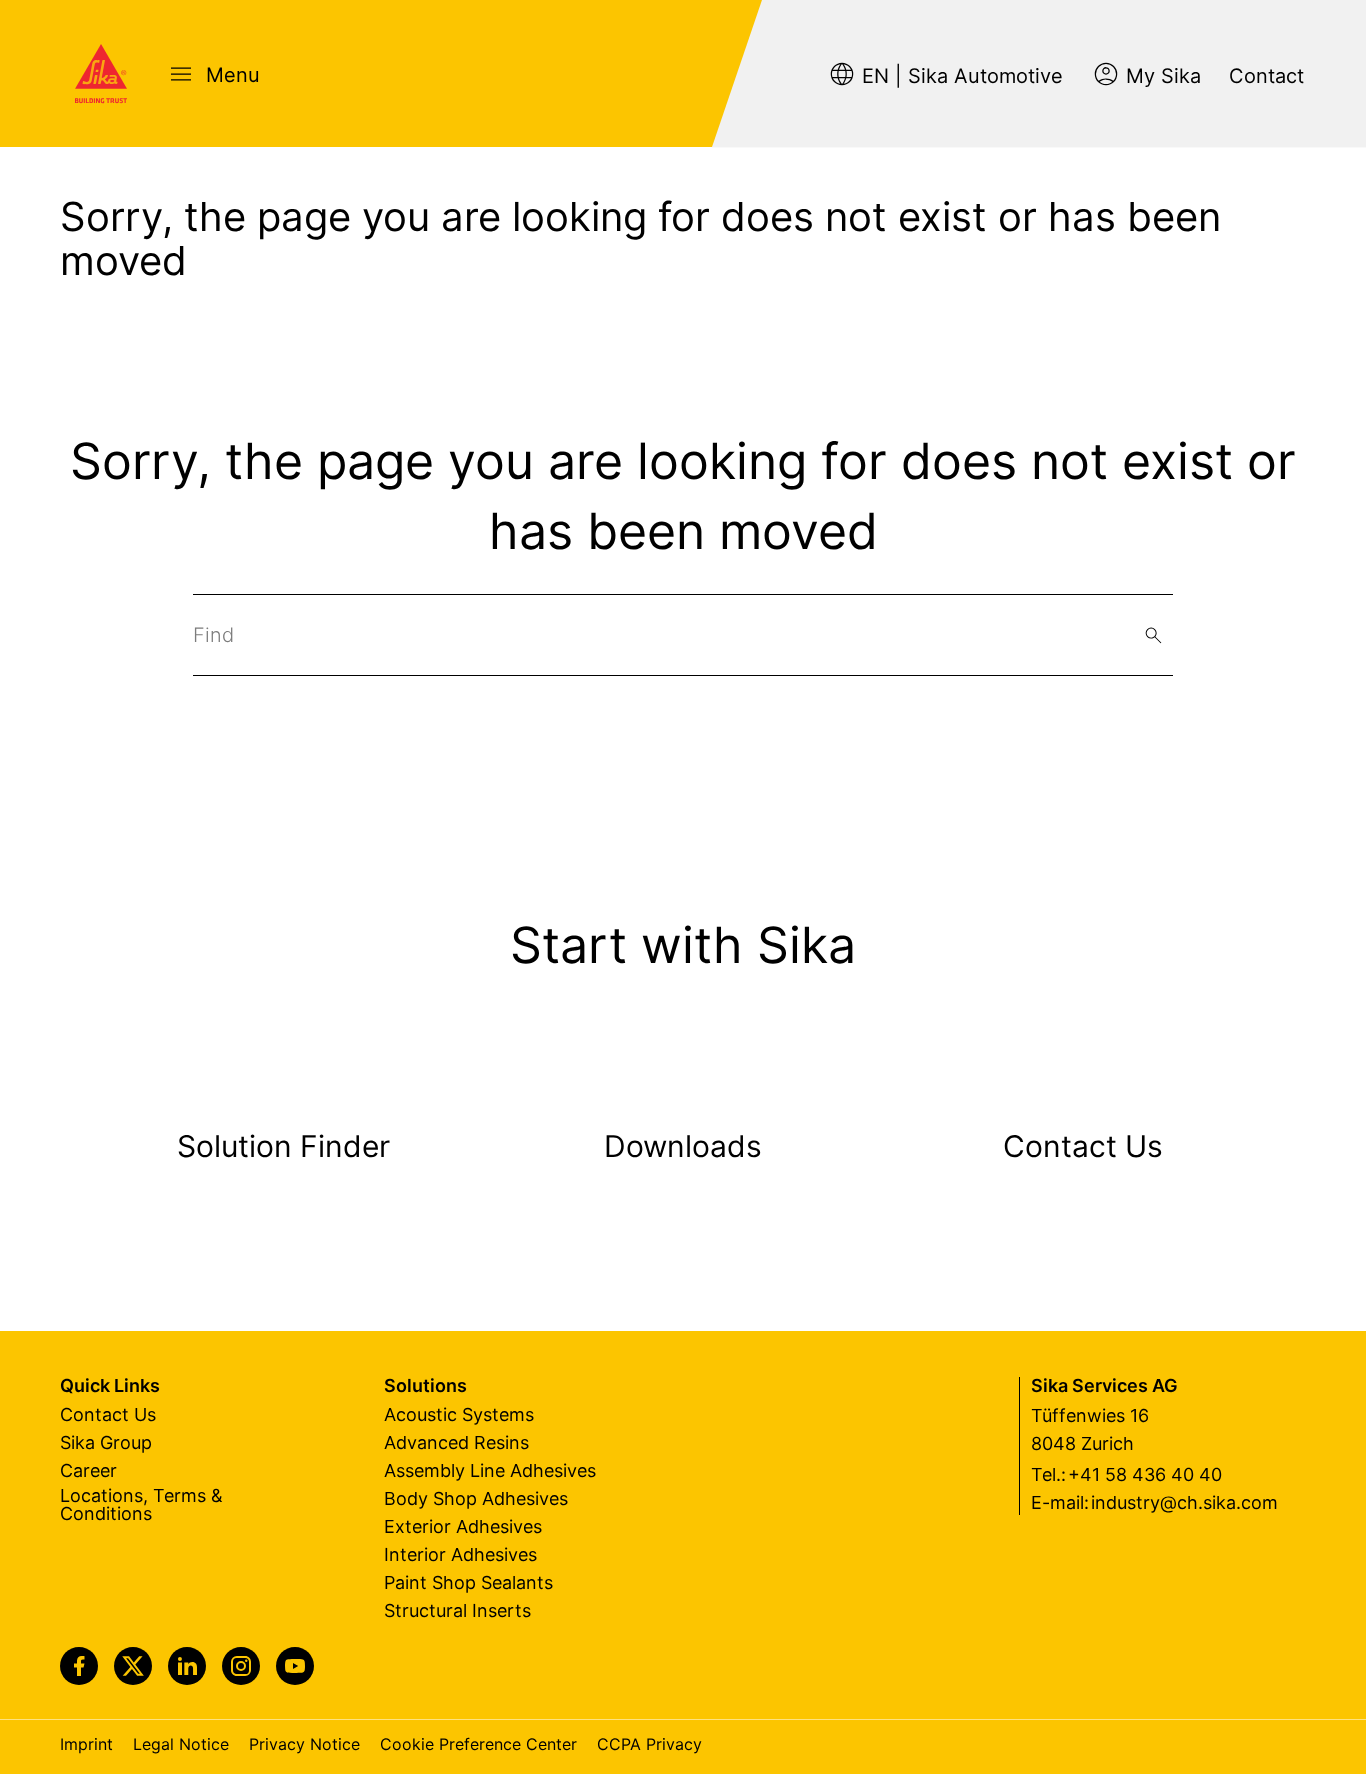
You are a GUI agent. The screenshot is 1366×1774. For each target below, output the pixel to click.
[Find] (1153, 635)
